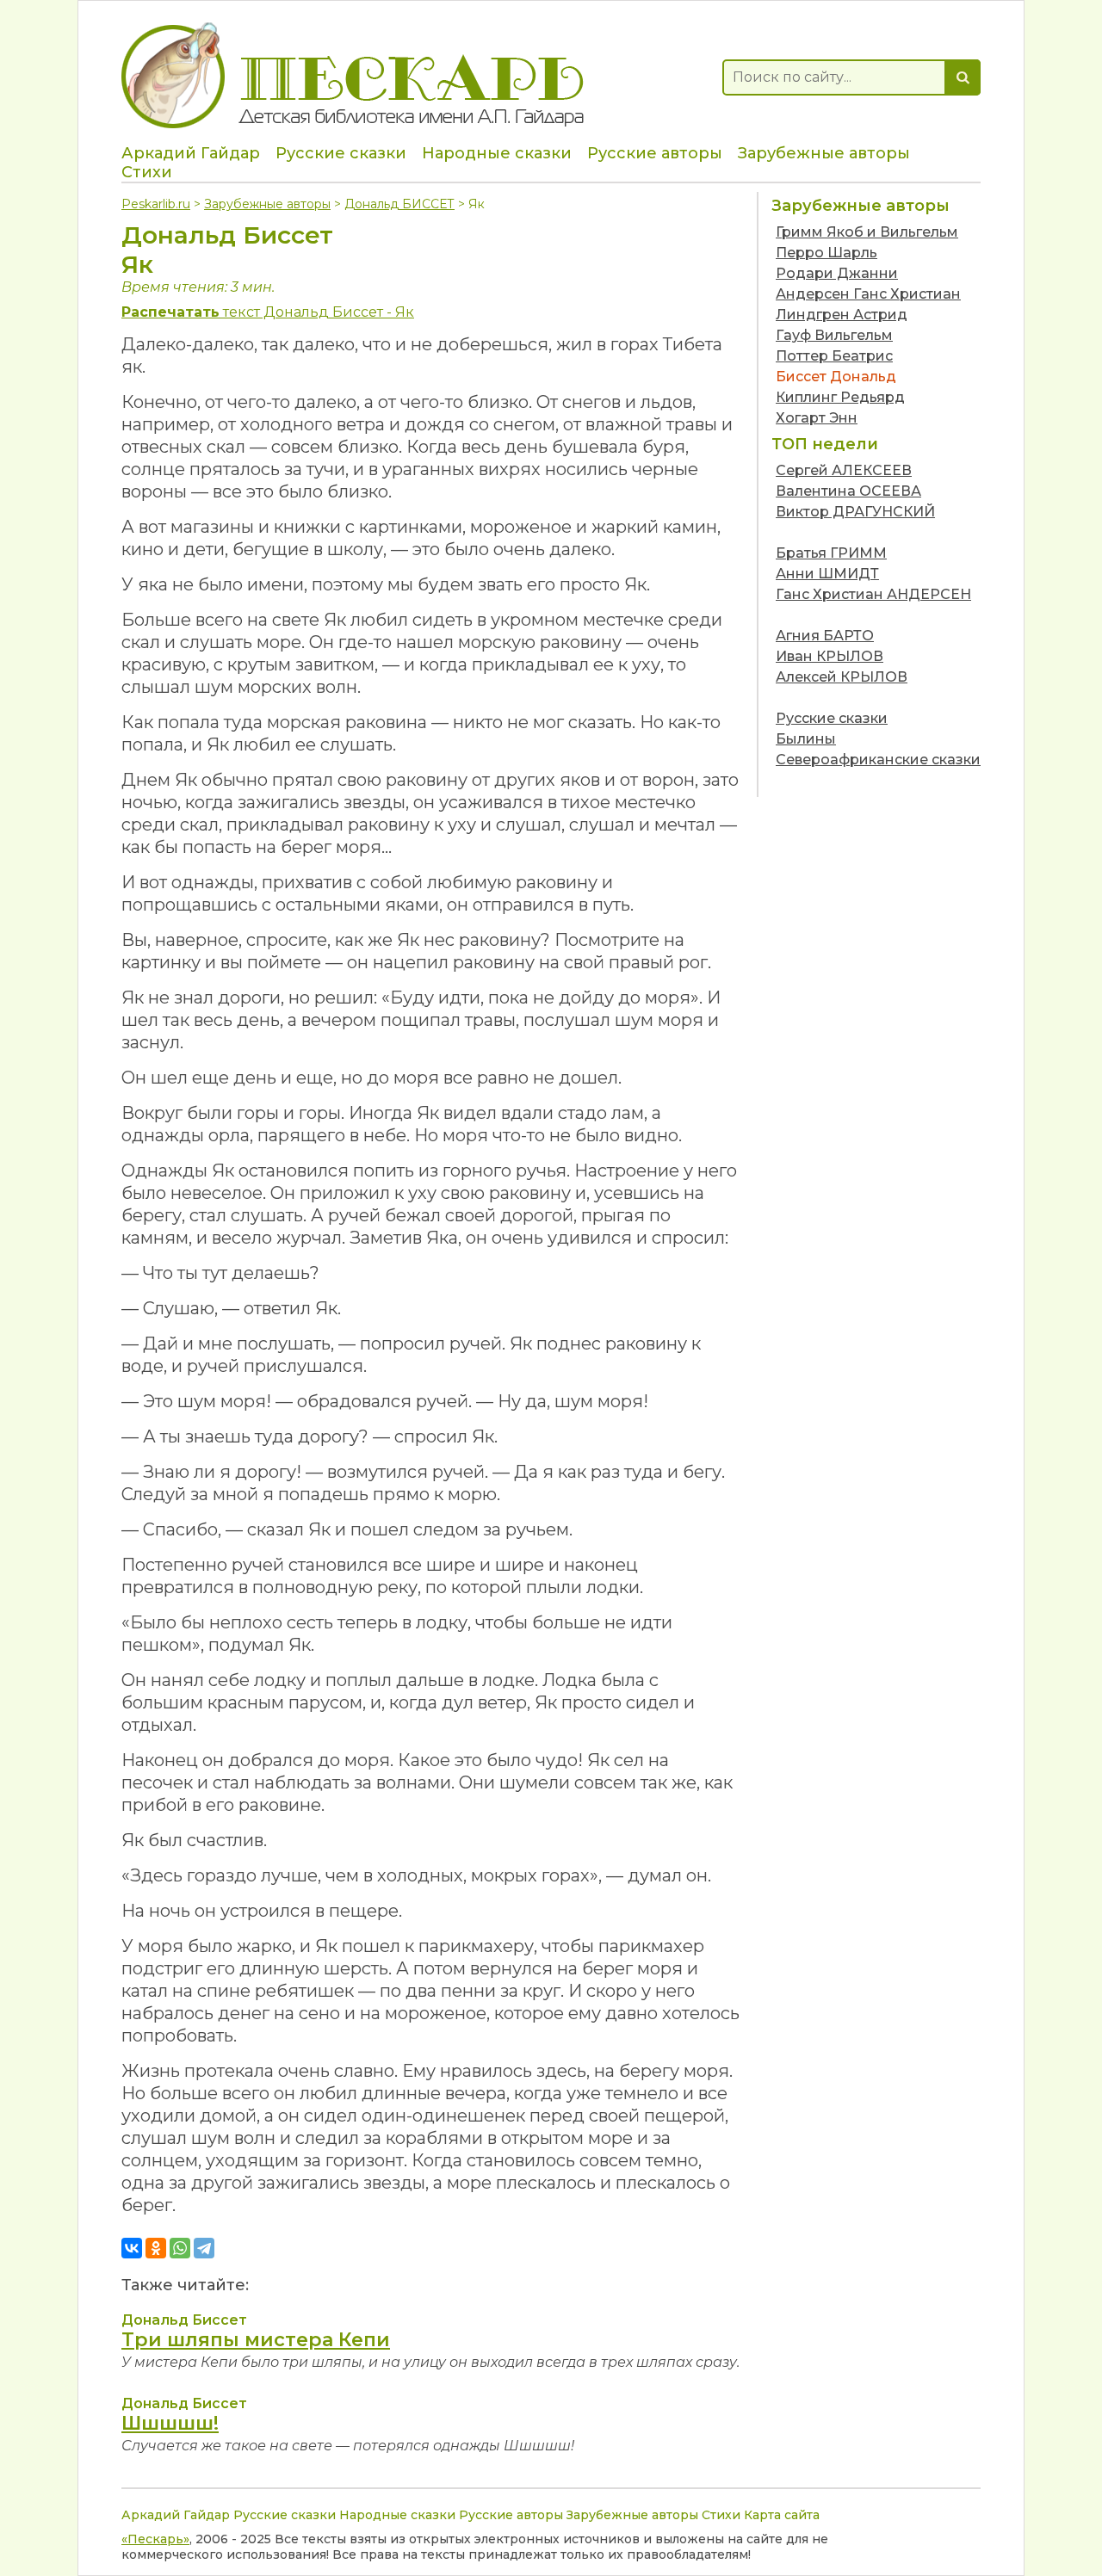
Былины (806, 739)
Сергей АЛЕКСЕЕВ (844, 470)
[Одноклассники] (156, 2248)
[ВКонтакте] (132, 2248)
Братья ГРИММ (831, 553)
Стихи (147, 172)
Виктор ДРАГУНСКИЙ (855, 512)
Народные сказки (497, 153)
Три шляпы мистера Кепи (256, 2340)
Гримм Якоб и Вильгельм (867, 232)
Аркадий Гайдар (191, 153)
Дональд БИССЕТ (399, 204)
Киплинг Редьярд (840, 397)
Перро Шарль (826, 253)
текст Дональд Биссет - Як (268, 312)
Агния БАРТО (825, 636)
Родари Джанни (837, 273)
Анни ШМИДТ (827, 574)
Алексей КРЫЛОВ (842, 677)
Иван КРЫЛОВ (830, 656)
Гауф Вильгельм (834, 335)
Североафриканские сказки (878, 760)
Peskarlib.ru (156, 204)
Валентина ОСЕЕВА (848, 491)
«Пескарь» (155, 2539)
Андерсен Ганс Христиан (868, 294)
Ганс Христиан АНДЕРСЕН (873, 594)
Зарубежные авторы (824, 153)
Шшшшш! (170, 2423)
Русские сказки (341, 153)
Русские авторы (655, 153)
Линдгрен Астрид (842, 315)
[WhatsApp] (180, 2248)
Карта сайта (782, 2515)
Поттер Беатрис (834, 356)
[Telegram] (204, 2248)
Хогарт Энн (817, 418)
